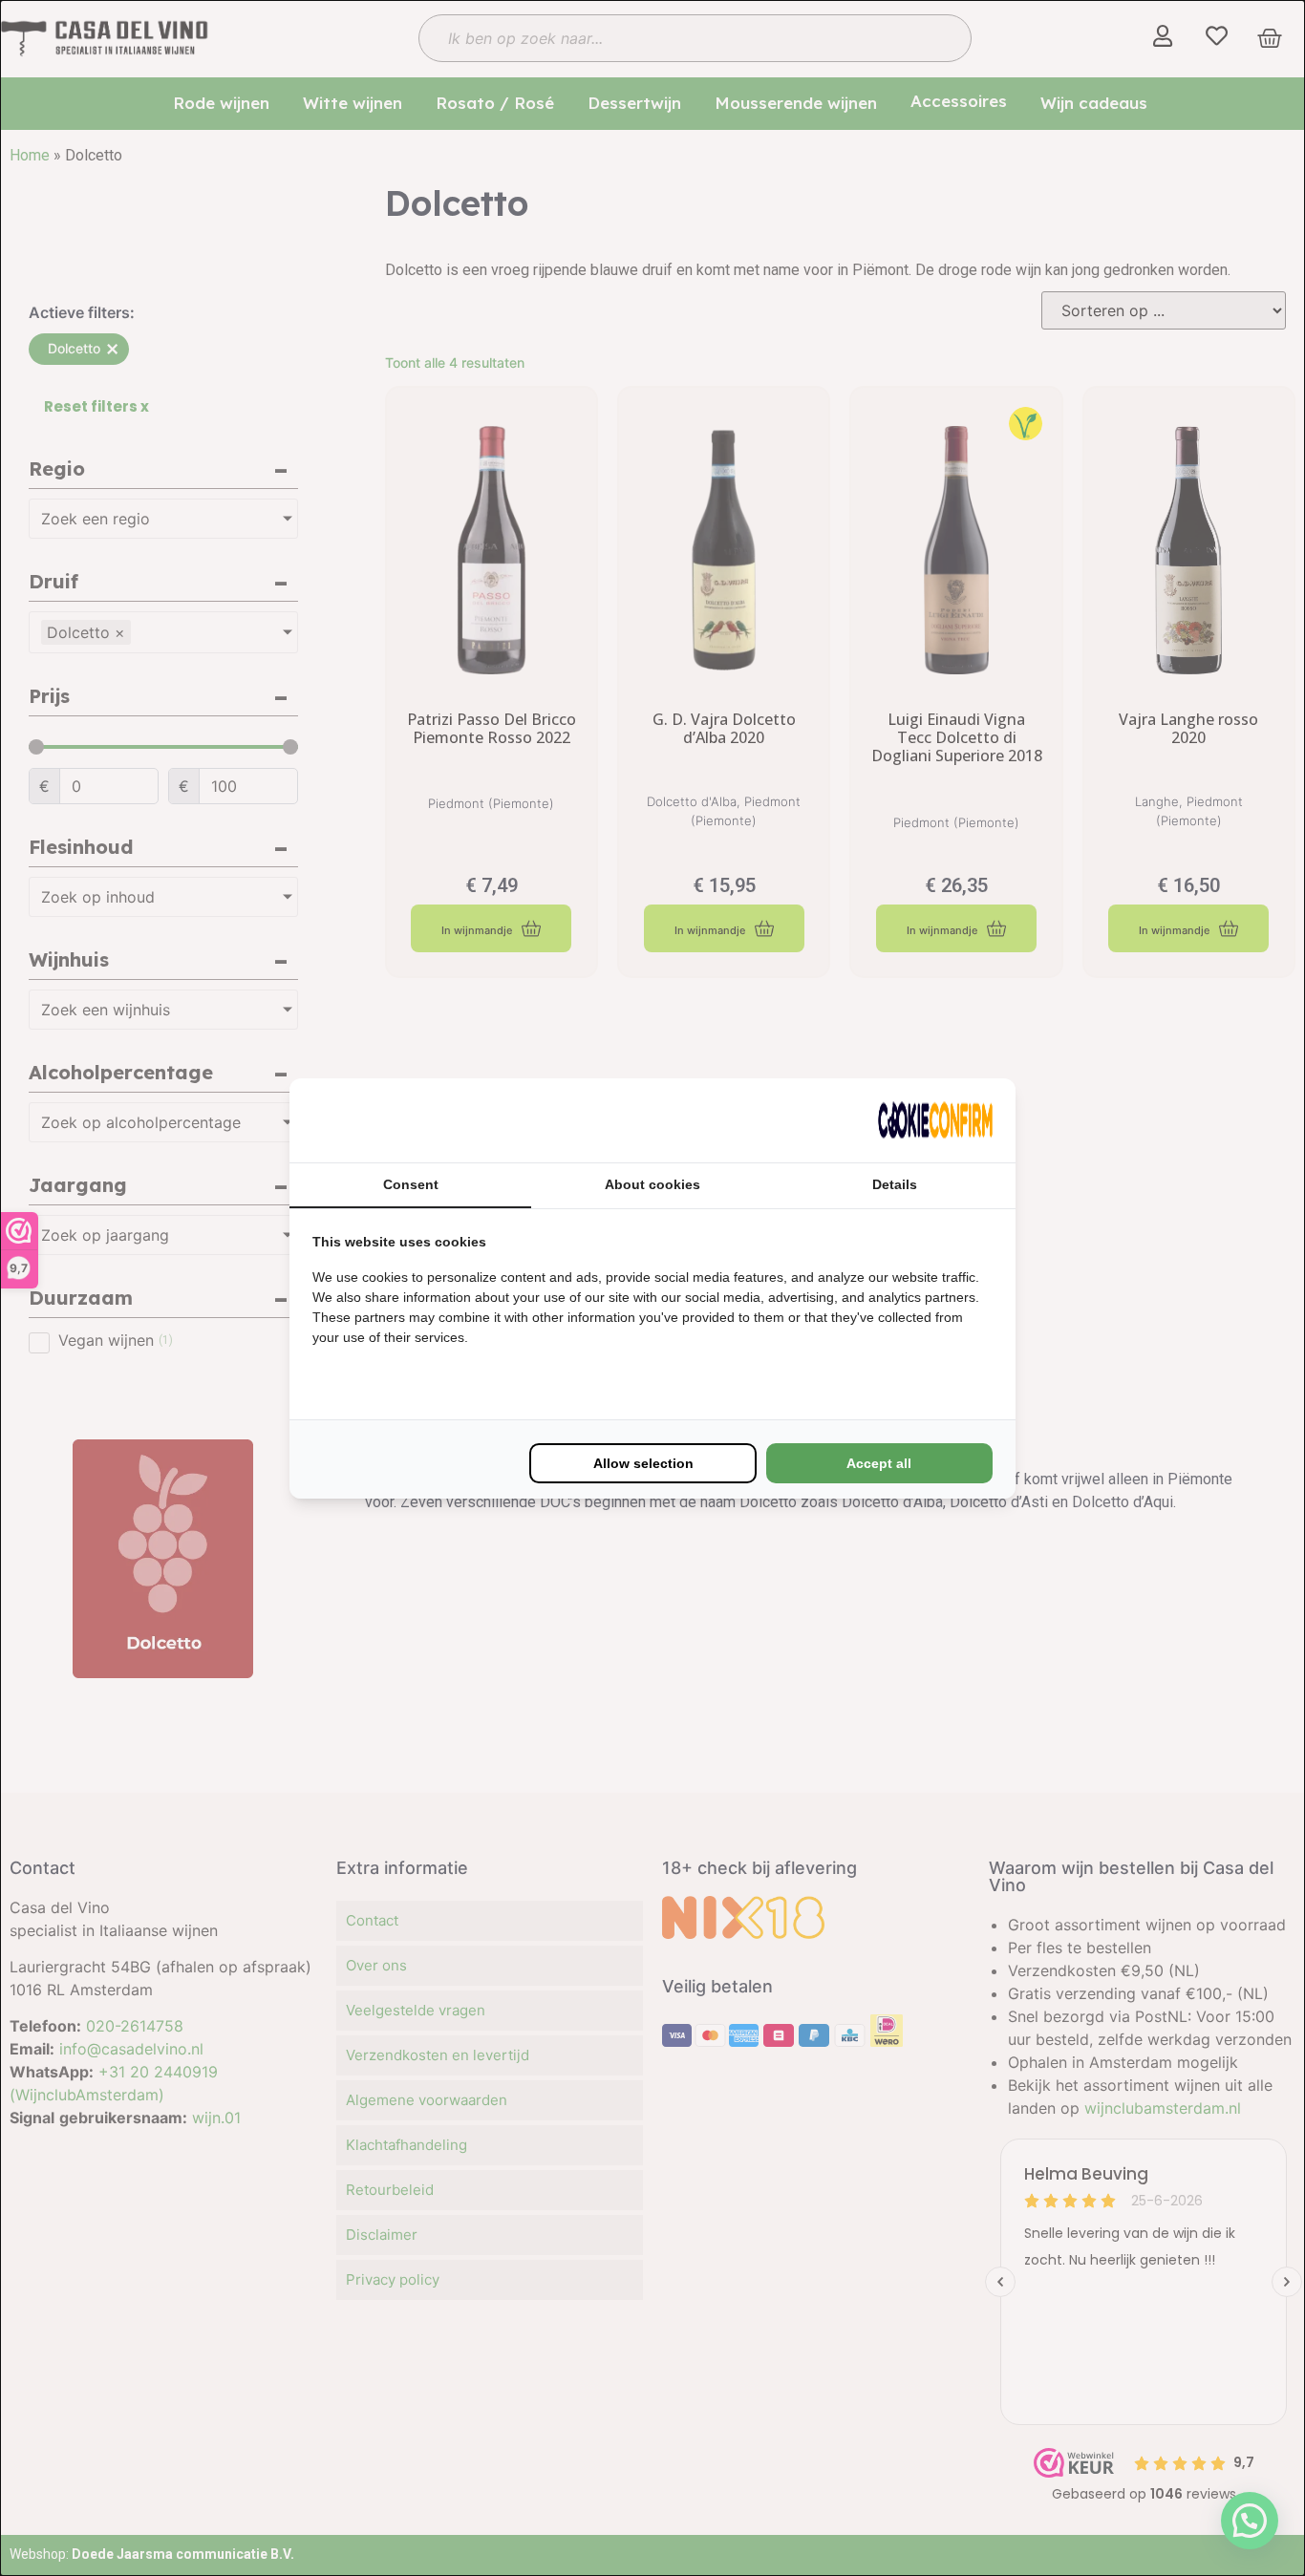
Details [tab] (895, 1184)
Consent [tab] (411, 1184)
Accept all (879, 1463)
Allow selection (643, 1463)
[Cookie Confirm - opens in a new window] (935, 1120)
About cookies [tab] (652, 1184)
